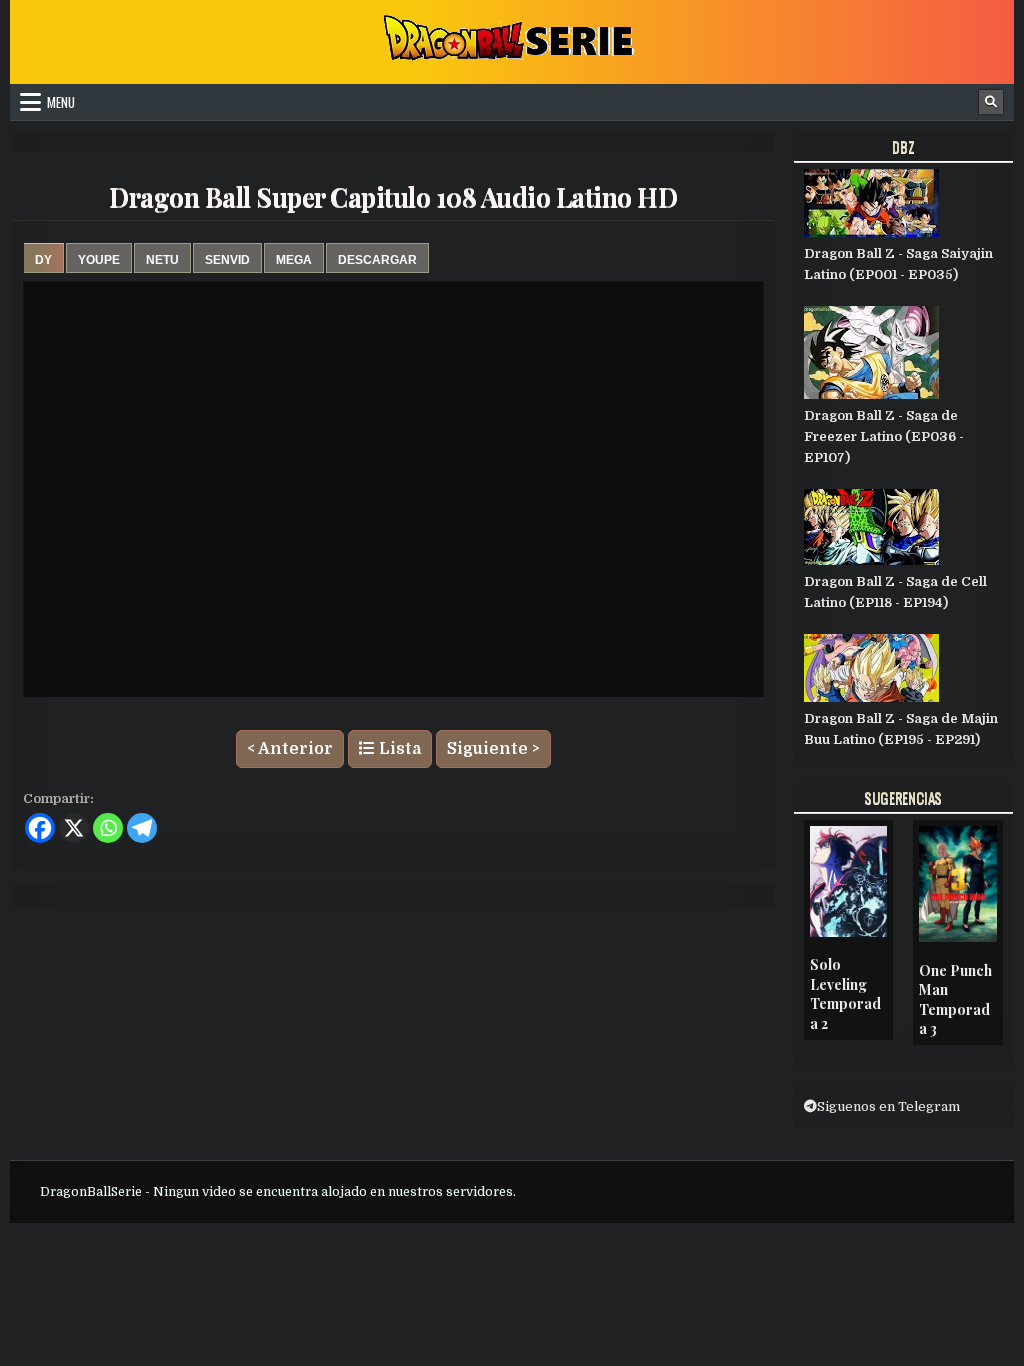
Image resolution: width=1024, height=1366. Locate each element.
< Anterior (290, 749)
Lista (398, 749)
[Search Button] (991, 102)
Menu (61, 102)
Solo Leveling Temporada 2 (845, 994)
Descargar (377, 260)
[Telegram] (142, 828)
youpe (99, 260)
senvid (227, 260)
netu (162, 260)
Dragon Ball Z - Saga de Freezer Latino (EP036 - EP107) (884, 436)
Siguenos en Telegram (888, 1106)
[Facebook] (40, 828)
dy (43, 260)
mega (294, 260)
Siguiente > (493, 749)
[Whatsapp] (108, 828)
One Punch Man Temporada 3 (955, 1000)
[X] (74, 828)
